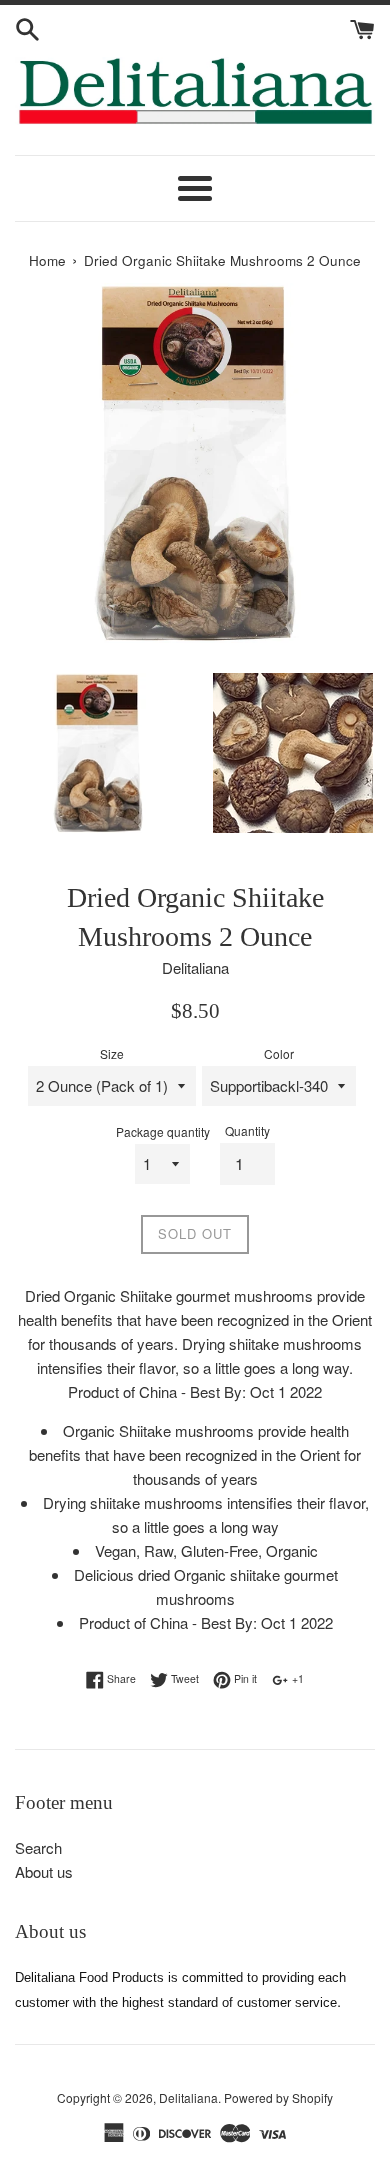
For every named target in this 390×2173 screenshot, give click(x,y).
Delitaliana (188, 2097)
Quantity (247, 1130)
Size (112, 1053)
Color (279, 1053)
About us (44, 1871)
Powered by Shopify (278, 2097)
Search (38, 1847)
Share (120, 1678)
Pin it (244, 1678)
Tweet (183, 1678)
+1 (296, 1678)
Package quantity (163, 1131)
